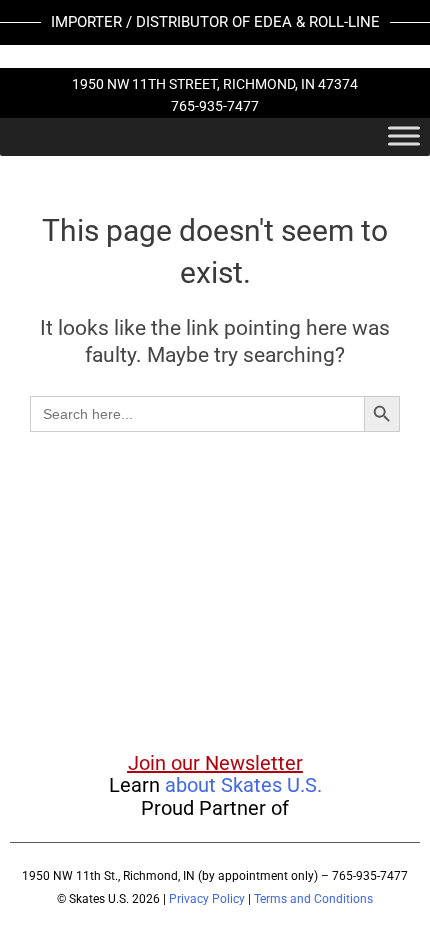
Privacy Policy (207, 899)
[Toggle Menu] (404, 135)
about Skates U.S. (243, 785)
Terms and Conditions (313, 899)
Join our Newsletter (215, 763)
